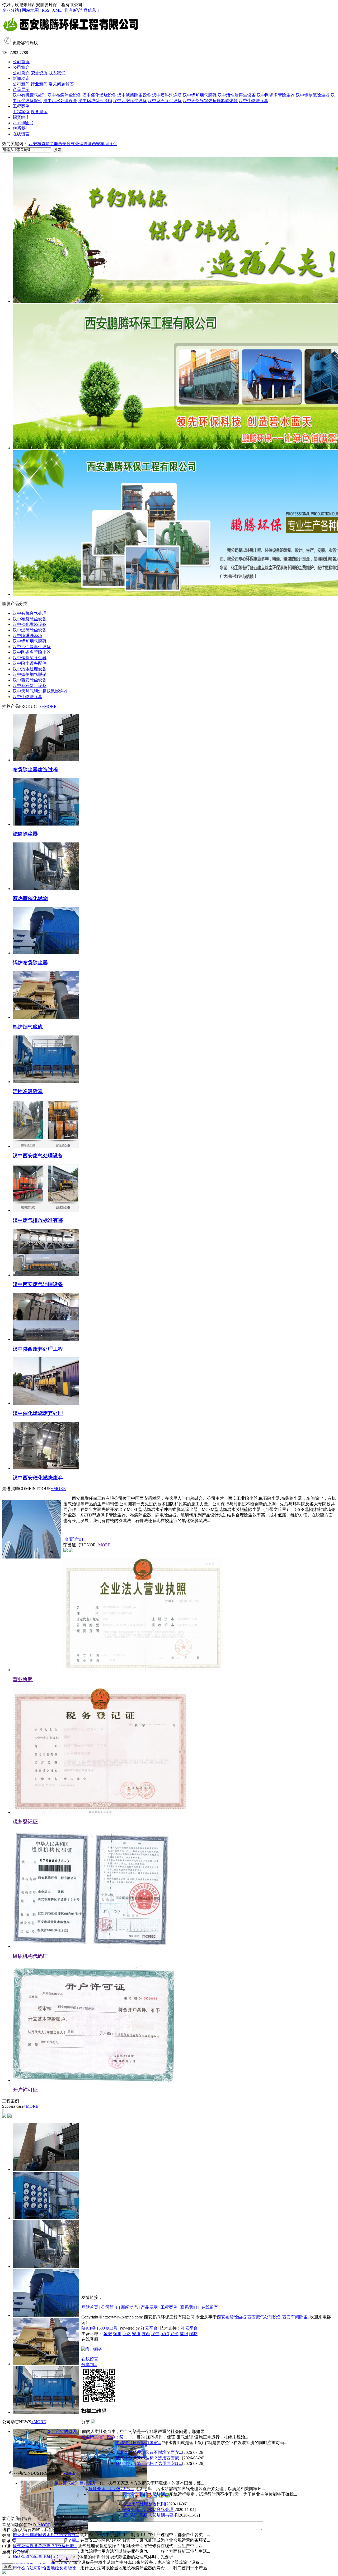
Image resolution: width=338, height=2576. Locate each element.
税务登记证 (25, 1822)
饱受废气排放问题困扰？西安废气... (46, 2535)
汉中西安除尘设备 (130, 101)
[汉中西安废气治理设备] (46, 1275)
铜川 (117, 2334)
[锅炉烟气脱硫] (46, 1017)
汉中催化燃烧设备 (99, 95)
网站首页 (90, 2307)
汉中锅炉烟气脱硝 (95, 101)
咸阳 (184, 2334)
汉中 (155, 2334)
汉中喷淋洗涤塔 (167, 95)
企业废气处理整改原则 (75, 2483)
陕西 (146, 2334)
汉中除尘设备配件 (30, 663)
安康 (136, 2334)
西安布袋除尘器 (43, 144)
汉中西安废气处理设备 (38, 1156)
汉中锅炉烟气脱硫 (200, 95)
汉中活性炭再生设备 (237, 95)
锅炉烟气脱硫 (28, 1027)
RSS (46, 10)
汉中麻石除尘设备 (165, 101)
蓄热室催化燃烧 (30, 898)
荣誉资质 (39, 73)
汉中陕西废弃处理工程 (38, 1349)
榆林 (193, 2334)
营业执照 (23, 1679)
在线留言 (21, 134)
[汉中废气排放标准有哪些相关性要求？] (46, 1210)
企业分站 (11, 10)
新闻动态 (21, 78)
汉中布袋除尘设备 (64, 95)
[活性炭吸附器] (46, 1082)
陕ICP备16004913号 (99, 2328)
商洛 (127, 2334)
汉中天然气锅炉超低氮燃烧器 (210, 101)
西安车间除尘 (105, 144)
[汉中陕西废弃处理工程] (46, 1339)
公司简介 (21, 67)
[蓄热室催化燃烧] (46, 889)
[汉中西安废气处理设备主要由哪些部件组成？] (46, 1146)
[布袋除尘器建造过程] (46, 760)
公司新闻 (21, 84)
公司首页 (21, 62)
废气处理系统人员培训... (145, 2494)
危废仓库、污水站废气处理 (148, 2509)
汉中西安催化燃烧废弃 (38, 1478)
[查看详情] (73, 1539)
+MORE (49, 706)
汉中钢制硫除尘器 (313, 95)
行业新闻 (39, 84)
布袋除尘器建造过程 (35, 770)
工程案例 (21, 106)
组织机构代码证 (30, 1956)
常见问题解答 (61, 84)
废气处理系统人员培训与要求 (150, 2515)
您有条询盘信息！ (82, 10)
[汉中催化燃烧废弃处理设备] (46, 1403)
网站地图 (30, 10)
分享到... (89, 2365)
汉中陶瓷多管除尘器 (276, 95)
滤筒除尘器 (25, 834)
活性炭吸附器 (28, 1091)
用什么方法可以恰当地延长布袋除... (46, 2568)
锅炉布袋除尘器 (30, 963)
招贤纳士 (21, 117)
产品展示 (21, 90)
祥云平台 (149, 2328)
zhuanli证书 (23, 123)
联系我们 (57, 73)
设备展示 (39, 112)
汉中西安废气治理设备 (38, 1284)
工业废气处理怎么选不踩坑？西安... (149, 2452)
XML (57, 10)
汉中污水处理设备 (60, 101)
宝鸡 (165, 2334)
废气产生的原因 (62, 2431)
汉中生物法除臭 (253, 101)
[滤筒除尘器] (46, 824)
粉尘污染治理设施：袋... (104, 2437)
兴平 (174, 2334)
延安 (108, 2334)
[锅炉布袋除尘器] (46, 953)
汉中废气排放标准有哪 (38, 1220)
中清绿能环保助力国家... (138, 2443)
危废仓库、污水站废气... (111, 2489)
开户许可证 (25, 2090)
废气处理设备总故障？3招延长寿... (45, 2546)
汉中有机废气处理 (30, 95)
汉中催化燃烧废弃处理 (38, 1413)
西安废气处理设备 (75, 144)
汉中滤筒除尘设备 (134, 95)
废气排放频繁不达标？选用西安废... (149, 2458)
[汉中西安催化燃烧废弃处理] (46, 1468)
